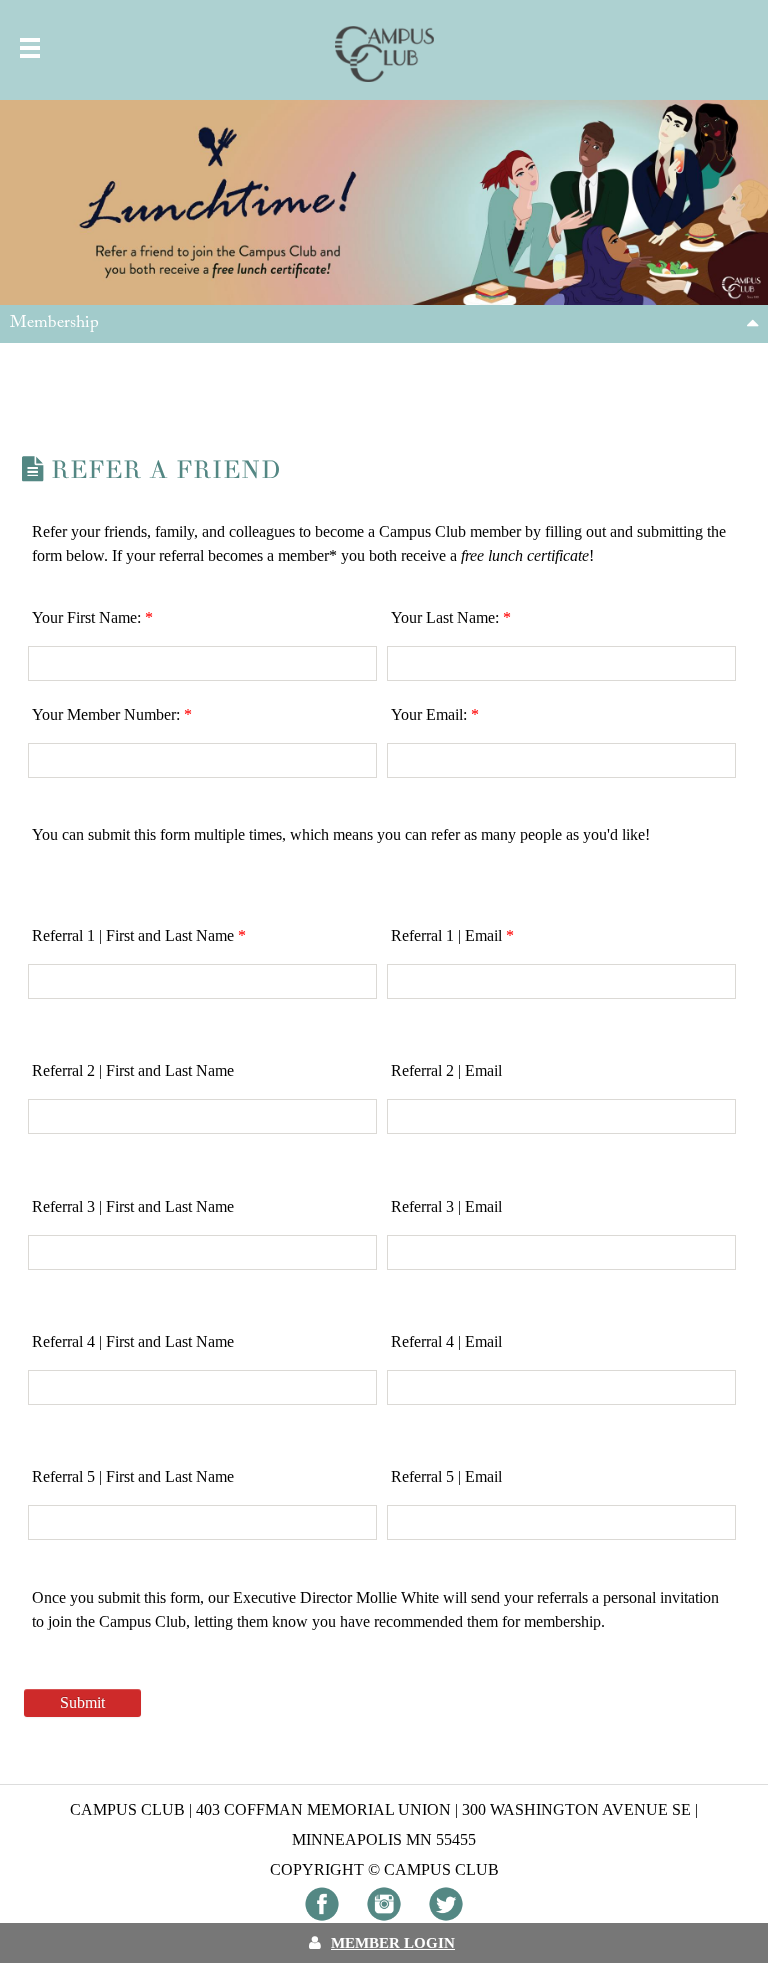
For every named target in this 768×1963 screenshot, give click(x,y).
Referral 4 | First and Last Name (133, 1341)
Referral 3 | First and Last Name (133, 1206)
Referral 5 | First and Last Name (133, 1476)
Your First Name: (92, 617)
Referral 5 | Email (446, 1476)
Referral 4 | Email (446, 1341)
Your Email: (435, 714)
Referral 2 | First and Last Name (133, 1070)
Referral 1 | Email (452, 935)
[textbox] (202, 663)
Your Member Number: (112, 714)
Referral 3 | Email (446, 1206)
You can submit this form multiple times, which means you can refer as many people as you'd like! (343, 834)
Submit (82, 1702)
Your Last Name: (451, 617)
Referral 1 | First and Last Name (139, 935)
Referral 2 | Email (446, 1070)
